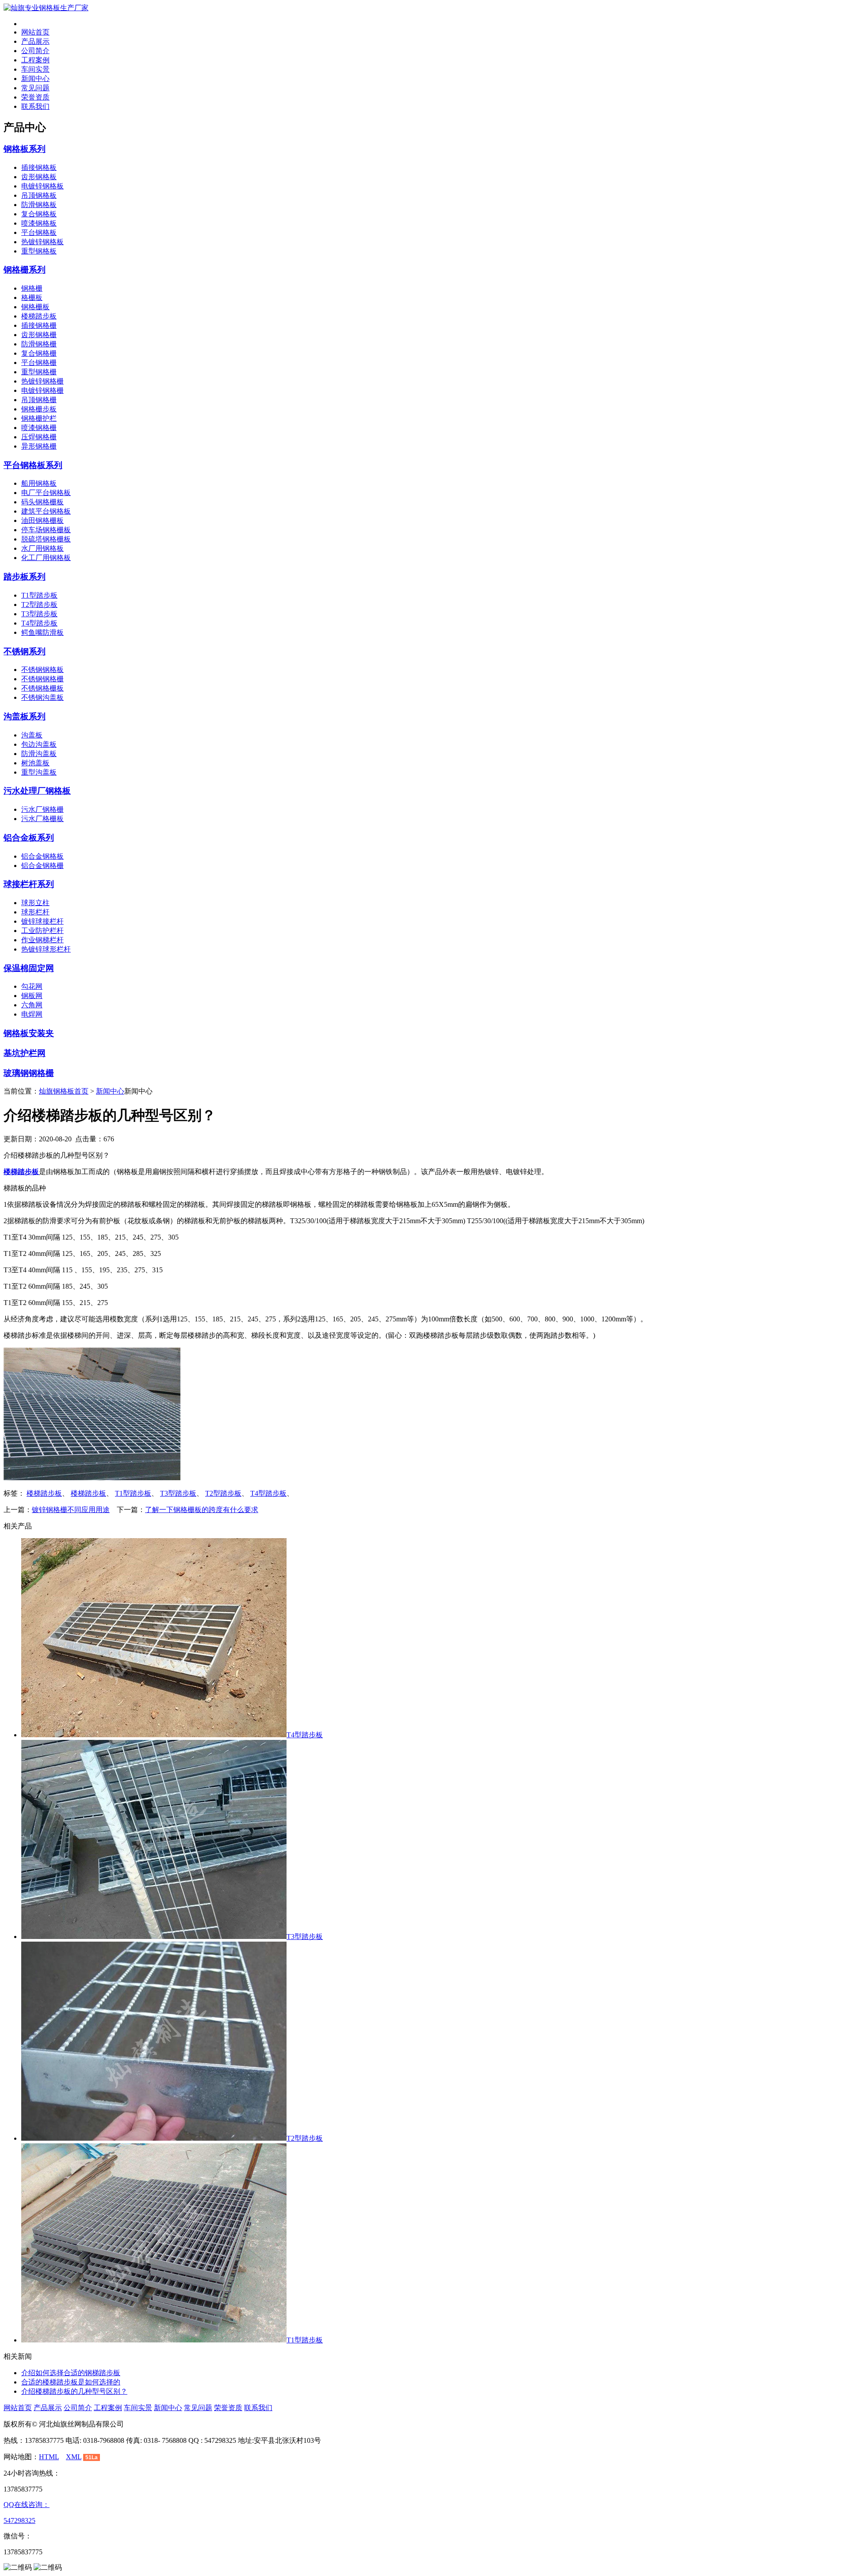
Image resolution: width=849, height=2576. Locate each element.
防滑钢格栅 (39, 344)
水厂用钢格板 (42, 548)
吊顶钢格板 (39, 195)
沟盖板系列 (25, 716)
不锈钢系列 (25, 651)
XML (74, 2457)
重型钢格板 (39, 251)
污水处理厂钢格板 (37, 791)
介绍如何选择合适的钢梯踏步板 (71, 2373)
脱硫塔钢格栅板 (46, 539)
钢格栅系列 (25, 270)
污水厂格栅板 (42, 819)
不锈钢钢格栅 (42, 679)
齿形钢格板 (39, 177)
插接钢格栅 (39, 325)
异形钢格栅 (39, 446)
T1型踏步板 (39, 595)
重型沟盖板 (39, 772)
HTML (49, 2457)
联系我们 (35, 106)
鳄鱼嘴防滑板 (42, 632)
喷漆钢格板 (39, 223)
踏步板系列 (25, 577)
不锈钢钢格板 (42, 670)
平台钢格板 (39, 232)
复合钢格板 (39, 214)
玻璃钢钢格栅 (29, 1073)
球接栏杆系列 (29, 884)
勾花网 (32, 986)
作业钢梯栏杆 (42, 940)
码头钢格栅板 (42, 502)
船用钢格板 (39, 483)
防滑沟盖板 (39, 754)
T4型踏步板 (39, 623)
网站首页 (35, 32)
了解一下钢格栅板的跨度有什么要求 (202, 1510)
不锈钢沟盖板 (42, 697)
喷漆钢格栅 (39, 428)
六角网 (32, 1005)
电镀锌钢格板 (42, 186)
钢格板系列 (25, 149)
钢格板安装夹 (29, 1033)
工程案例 (35, 60)
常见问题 (35, 88)
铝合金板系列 (29, 838)
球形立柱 (35, 903)
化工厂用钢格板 (46, 558)
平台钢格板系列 (33, 465)
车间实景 (35, 69)
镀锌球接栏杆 (42, 921)
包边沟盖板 (39, 744)
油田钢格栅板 (42, 520)
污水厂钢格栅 (42, 809)
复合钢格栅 (39, 353)
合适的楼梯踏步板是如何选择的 (71, 2382)
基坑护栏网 (25, 1053)
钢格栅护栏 (39, 418)
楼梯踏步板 (39, 316)
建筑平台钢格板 (46, 511)
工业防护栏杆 (42, 931)
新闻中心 (35, 79)
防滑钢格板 (39, 205)
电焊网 (32, 1014)
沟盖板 (32, 735)
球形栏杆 (35, 912)
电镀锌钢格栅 (42, 390)
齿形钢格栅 (39, 335)
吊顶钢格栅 (39, 400)
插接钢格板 (39, 167)
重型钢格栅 (39, 372)
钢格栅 (32, 288)
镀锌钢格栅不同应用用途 (71, 1510)
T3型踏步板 (39, 614)
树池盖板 (35, 763)
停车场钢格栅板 (46, 530)
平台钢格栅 (39, 363)
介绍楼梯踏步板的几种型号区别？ (74, 2391)
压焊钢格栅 (39, 437)
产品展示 (35, 41)
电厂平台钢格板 (46, 493)
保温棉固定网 (29, 968)
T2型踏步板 (39, 605)
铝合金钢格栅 (42, 866)
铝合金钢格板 (42, 856)
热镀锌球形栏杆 (46, 949)
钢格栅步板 (39, 409)
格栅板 (32, 298)
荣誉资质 (35, 97)
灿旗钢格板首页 (64, 1091)
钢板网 (32, 996)
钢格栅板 (35, 307)
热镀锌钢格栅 (42, 381)
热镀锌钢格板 (42, 242)
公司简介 (35, 51)
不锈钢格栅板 (42, 688)
